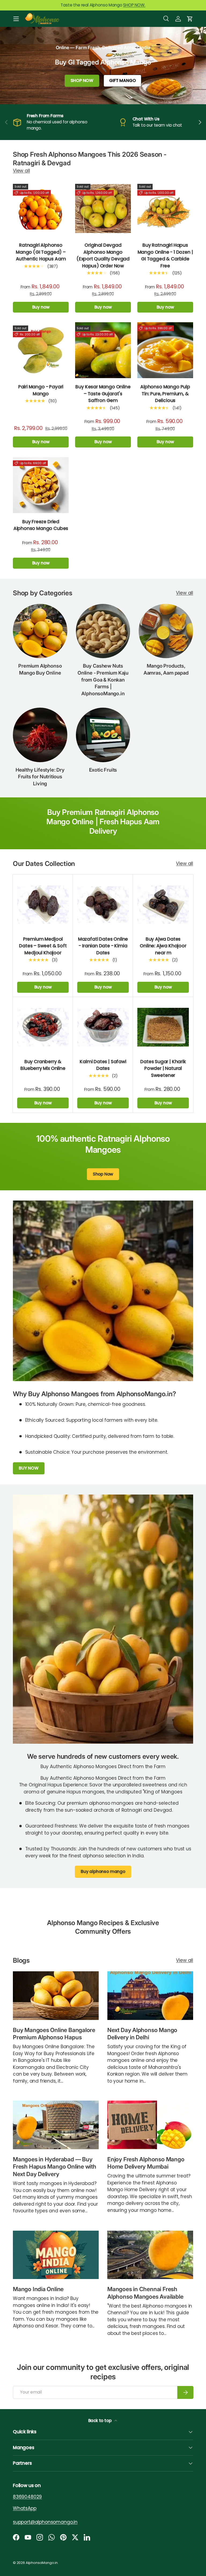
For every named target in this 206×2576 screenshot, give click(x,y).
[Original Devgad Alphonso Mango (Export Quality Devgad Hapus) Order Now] (103, 209)
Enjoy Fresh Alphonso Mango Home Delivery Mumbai (146, 2163)
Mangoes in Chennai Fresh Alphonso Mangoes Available (145, 2293)
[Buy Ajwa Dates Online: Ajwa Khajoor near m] (163, 905)
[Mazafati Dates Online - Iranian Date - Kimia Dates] (103, 905)
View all (21, 171)
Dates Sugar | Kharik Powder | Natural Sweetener (163, 1068)
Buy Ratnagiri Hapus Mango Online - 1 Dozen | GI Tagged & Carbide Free (165, 255)
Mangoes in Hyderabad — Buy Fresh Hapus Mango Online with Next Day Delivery (55, 2167)
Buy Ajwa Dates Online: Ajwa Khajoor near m (163, 946)
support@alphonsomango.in (45, 2522)
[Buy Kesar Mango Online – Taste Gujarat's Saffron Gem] (103, 350)
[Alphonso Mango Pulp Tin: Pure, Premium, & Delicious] (165, 350)
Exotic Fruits (103, 770)
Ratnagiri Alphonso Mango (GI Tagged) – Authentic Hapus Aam (41, 252)
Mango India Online (38, 2289)
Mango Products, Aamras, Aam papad (166, 669)
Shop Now (103, 1174)
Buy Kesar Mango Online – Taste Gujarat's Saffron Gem (103, 394)
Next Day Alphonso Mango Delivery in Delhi (142, 2033)
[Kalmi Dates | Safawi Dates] (103, 1027)
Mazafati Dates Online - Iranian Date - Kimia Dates (103, 946)
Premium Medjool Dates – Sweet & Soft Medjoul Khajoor (43, 946)
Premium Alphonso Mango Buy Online (40, 669)
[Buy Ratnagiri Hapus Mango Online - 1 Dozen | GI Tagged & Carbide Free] (165, 209)
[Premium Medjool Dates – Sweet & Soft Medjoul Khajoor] (43, 905)
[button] (190, 19)
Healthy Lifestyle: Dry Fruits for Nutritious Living (40, 777)
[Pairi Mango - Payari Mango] (41, 350)
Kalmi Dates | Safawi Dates (103, 1065)
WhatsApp (25, 2508)
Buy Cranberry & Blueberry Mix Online (43, 1065)
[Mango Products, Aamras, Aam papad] (166, 631)
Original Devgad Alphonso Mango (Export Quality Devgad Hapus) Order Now (103, 255)
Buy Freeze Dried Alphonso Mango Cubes (41, 525)
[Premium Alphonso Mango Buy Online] (40, 631)
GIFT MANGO (122, 80)
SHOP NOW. (134, 5)
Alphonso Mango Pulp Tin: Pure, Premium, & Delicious (165, 394)
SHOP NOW (82, 80)
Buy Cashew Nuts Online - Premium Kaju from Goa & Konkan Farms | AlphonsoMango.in (103, 680)
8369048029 (27, 2497)
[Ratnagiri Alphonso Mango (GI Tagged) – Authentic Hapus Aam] (41, 209)
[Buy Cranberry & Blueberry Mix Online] (43, 1027)
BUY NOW (29, 1468)
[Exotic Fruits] (103, 735)
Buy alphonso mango (103, 1872)
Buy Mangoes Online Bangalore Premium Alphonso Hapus (54, 2033)
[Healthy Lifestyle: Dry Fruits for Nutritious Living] (40, 735)
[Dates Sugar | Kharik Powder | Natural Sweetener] (163, 1027)
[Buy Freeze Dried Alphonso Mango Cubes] (41, 485)
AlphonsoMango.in (42, 2563)
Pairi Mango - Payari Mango (41, 390)
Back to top (100, 2421)
